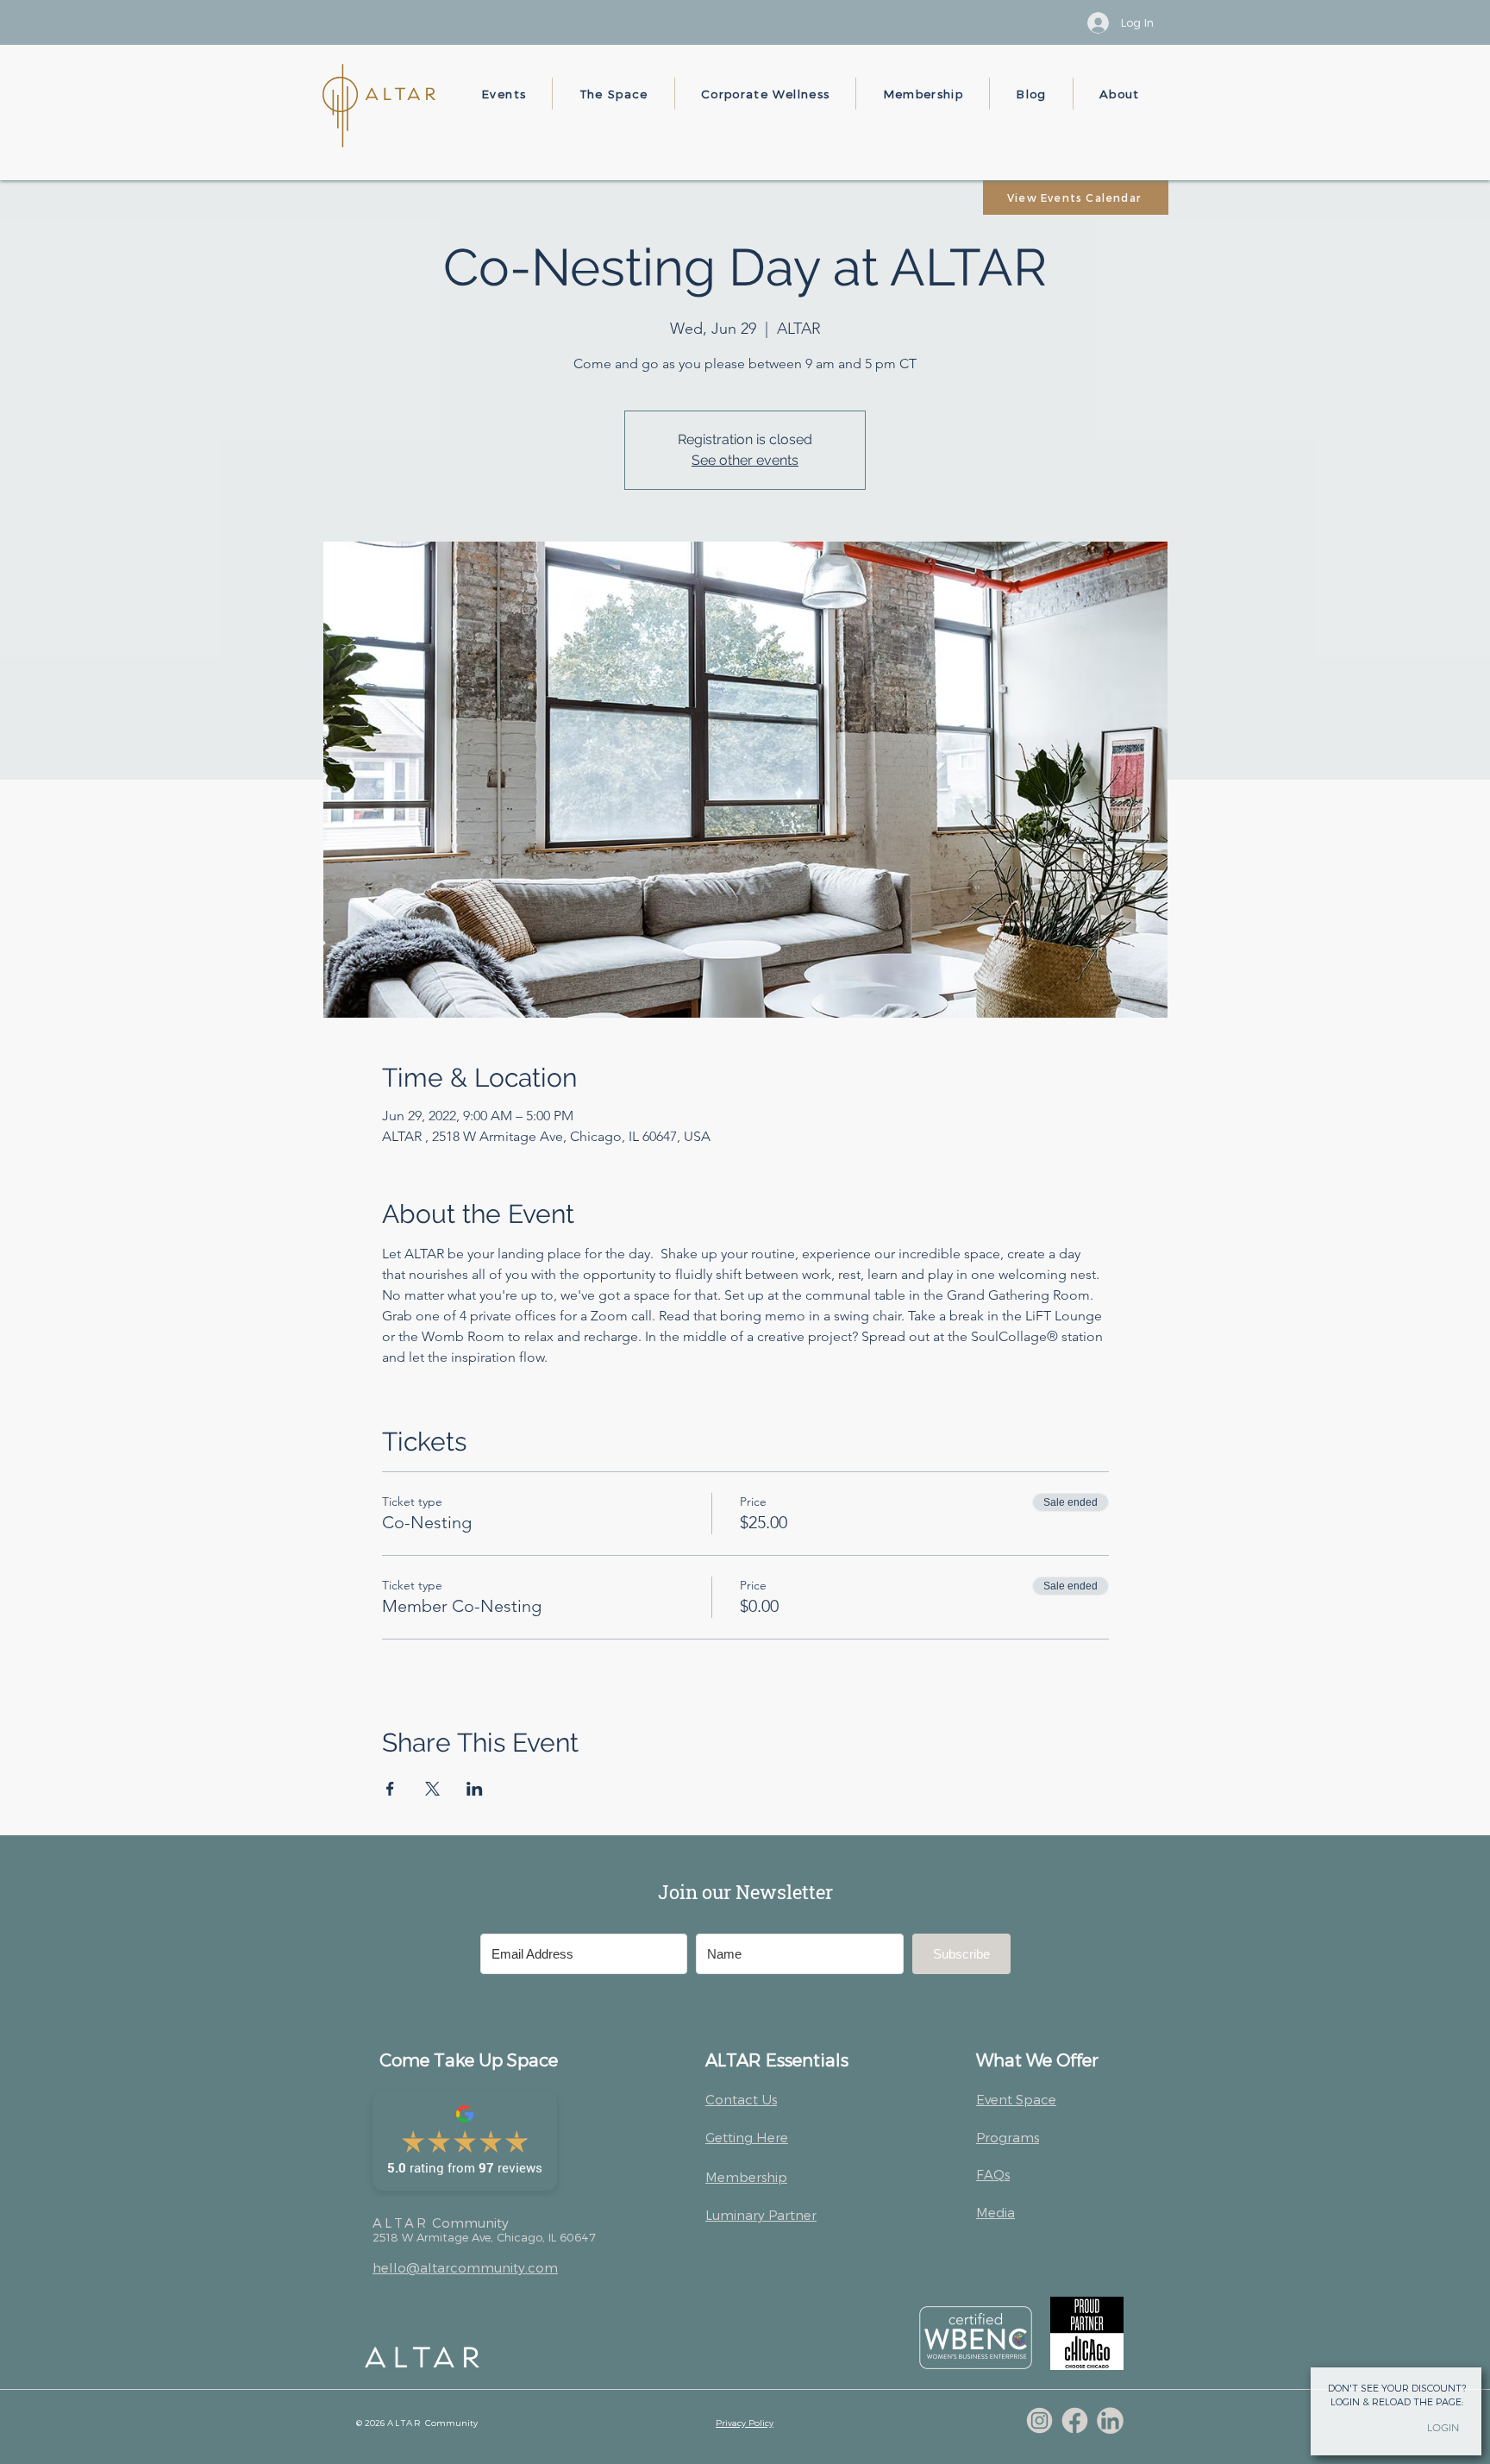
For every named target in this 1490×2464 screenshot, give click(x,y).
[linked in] (1110, 2420)
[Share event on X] (432, 1789)
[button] (504, 94)
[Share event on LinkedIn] (475, 1789)
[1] (1039, 2420)
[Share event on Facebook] (390, 1789)
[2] (1075, 2420)
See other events (745, 460)
